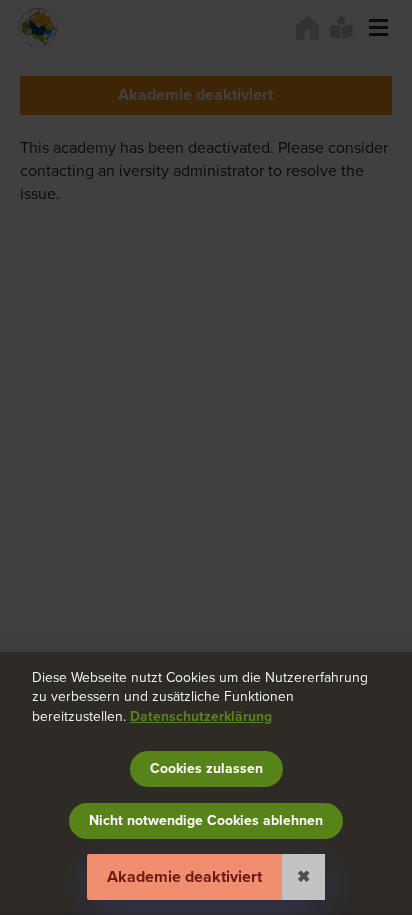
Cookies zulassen (206, 768)
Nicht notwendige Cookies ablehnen (206, 820)
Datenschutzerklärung (201, 716)
